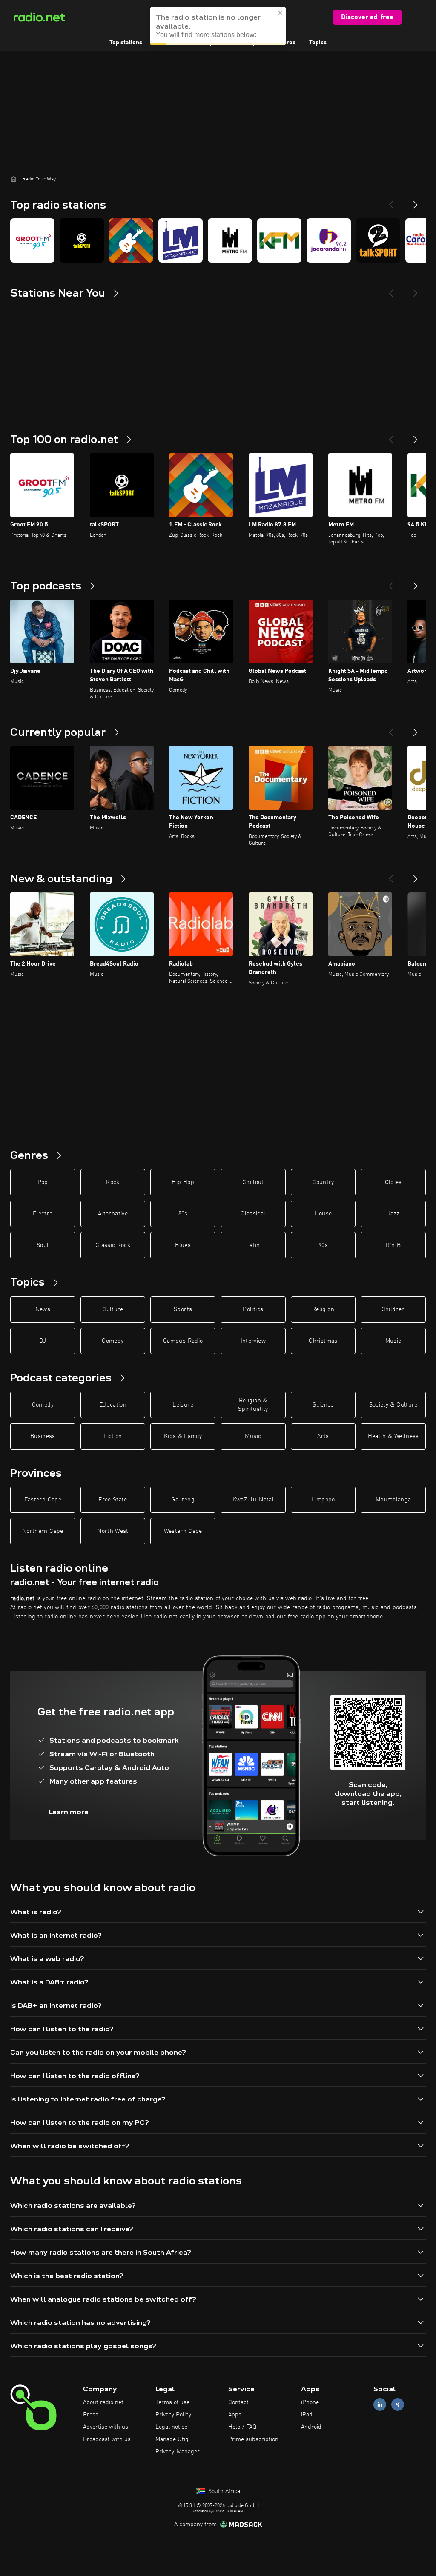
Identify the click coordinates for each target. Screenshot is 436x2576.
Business (43, 1436)
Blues (183, 1245)
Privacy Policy (173, 2415)
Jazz (393, 1214)
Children (393, 1309)
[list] (218, 240)
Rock (113, 1182)
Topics (318, 43)
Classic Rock (113, 1245)
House (323, 1214)
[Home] (14, 179)
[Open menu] (417, 17)
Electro (43, 1214)
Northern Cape (43, 1531)
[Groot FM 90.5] (32, 240)
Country (323, 1182)
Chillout (253, 1182)
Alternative (113, 1214)
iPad (307, 2415)
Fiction (113, 1436)
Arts (323, 1436)
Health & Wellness (393, 1436)
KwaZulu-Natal (253, 1500)
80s (183, 1214)
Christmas (323, 1341)
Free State (113, 1500)
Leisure (183, 1405)
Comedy (113, 1341)
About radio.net (103, 2402)
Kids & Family (183, 1436)
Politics (253, 1309)
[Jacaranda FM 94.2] (329, 240)
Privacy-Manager (178, 2452)
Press (91, 2415)
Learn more (69, 1812)
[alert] (218, 26)
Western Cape (183, 1531)
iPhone (310, 2402)
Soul (43, 1245)
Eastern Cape (43, 1500)
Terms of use (172, 2402)
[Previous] (391, 201)
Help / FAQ (242, 2427)
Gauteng (183, 1500)
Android (311, 2427)
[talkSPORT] (82, 240)
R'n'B (393, 1245)
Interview (253, 1341)
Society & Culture (393, 1405)
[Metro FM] (230, 240)
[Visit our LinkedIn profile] (380, 2405)
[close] (281, 13)
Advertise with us (106, 2427)
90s (323, 1245)
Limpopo (323, 1500)
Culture (113, 1309)
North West (113, 1531)
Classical (253, 1214)
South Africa (223, 2491)
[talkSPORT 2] (378, 240)
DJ (43, 1341)
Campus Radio (183, 1341)
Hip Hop (183, 1182)
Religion (323, 1309)
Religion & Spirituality (253, 1405)
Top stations (126, 43)
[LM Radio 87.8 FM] (181, 240)
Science (323, 1405)
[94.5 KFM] (279, 240)
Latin (253, 1245)
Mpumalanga (393, 1500)
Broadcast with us (107, 2439)
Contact (238, 2402)
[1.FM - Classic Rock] (131, 240)
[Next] (416, 201)
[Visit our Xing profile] (398, 2405)
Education (113, 1405)
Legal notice (171, 2427)
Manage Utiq (172, 2439)
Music (393, 1341)
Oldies (393, 1182)
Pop (43, 1182)
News (43, 1309)
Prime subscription (253, 2439)
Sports (183, 1309)
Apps (235, 2415)
